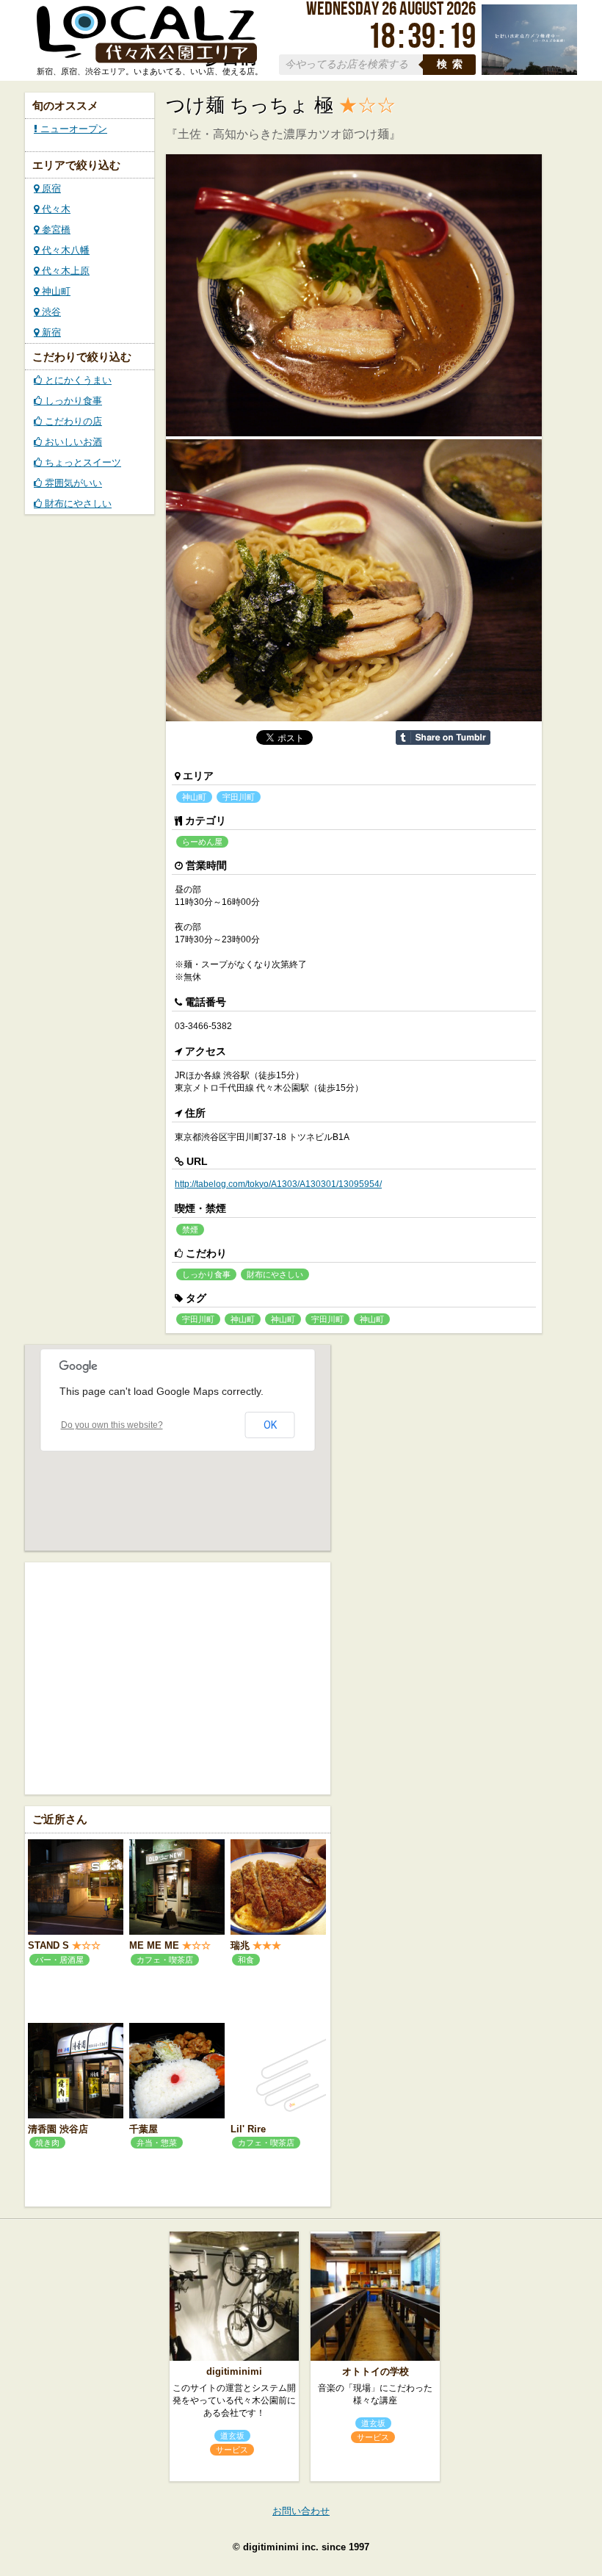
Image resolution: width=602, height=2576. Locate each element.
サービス (232, 2450)
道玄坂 (232, 2436)
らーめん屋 (202, 842)
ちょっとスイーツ (81, 462)
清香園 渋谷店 (58, 2129)
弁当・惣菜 (157, 2143)
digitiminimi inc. (281, 2547)
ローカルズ (147, 35)
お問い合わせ (301, 2511)
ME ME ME (154, 1945)
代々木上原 (64, 271)
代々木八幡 (64, 250)
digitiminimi (234, 2371)
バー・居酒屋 (59, 1960)
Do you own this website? (112, 1425)
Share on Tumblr (443, 737)
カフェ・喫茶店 (165, 1960)
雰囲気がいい (72, 483)
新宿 (50, 332)
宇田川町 (239, 797)
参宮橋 (55, 230)
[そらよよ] (529, 72)
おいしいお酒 (72, 442)
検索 (452, 64)
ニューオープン (72, 129)
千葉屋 (144, 2129)
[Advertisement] (178, 1677)
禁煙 (190, 1230)
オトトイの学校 (376, 2371)
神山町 (55, 291)
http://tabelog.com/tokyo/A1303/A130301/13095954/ (278, 1184)
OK (270, 1425)
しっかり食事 (72, 401)
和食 (246, 1960)
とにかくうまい (77, 380)
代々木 (55, 209)
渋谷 (50, 312)
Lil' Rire (248, 2129)
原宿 (50, 188)
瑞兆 (240, 1945)
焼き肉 (47, 2143)
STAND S (48, 1945)
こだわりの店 (72, 421)
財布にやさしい (77, 504)
